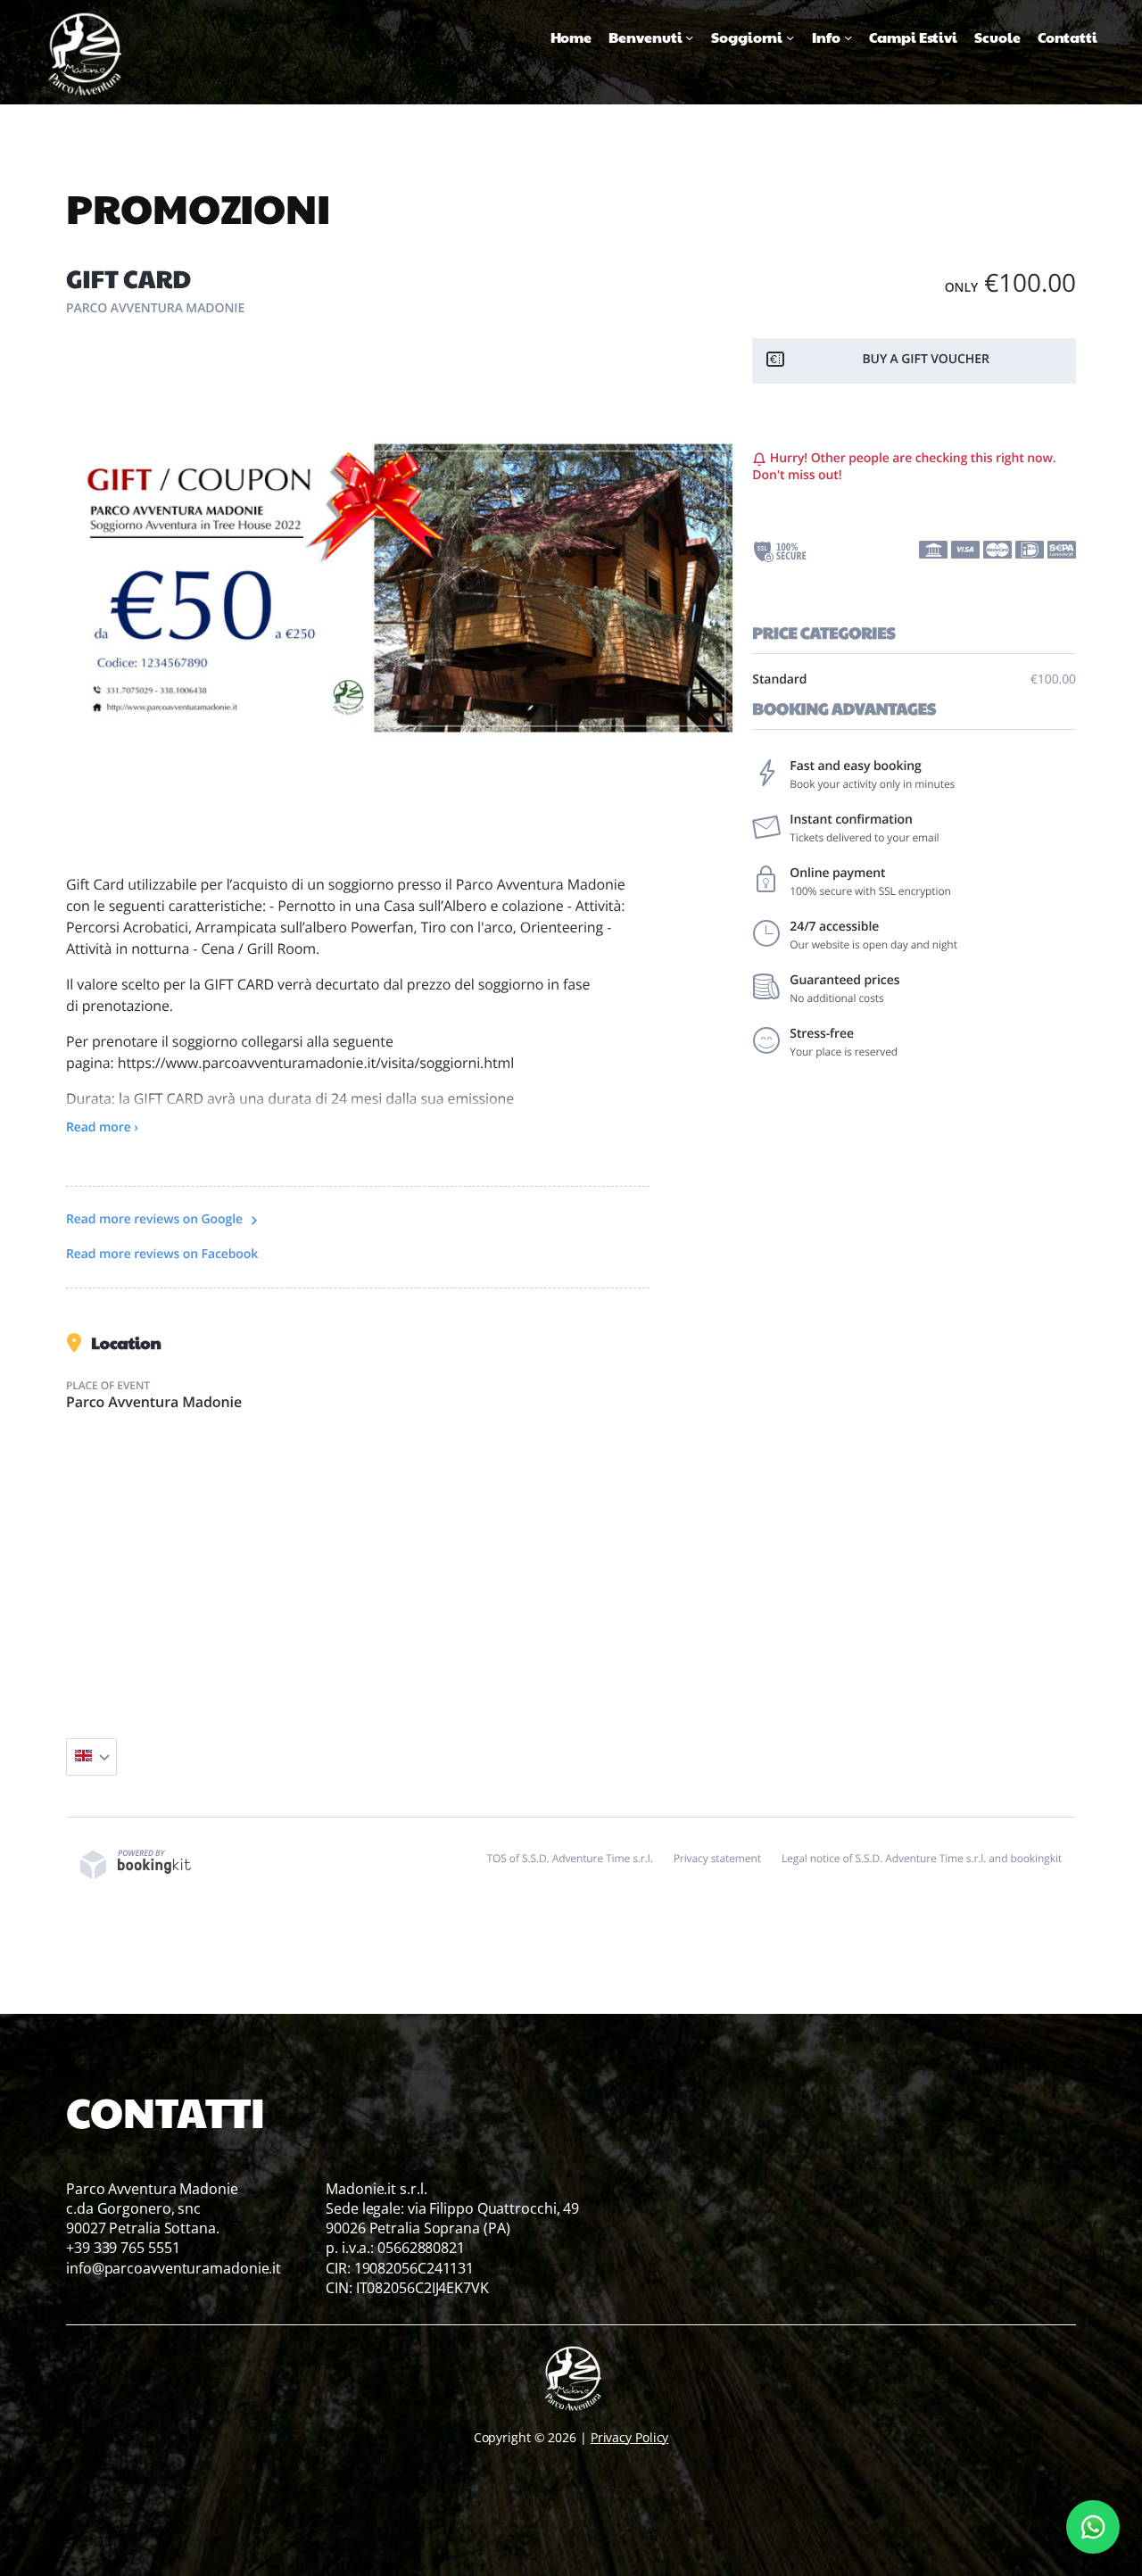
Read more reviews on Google (156, 1219)
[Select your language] (91, 1757)
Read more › (102, 1127)
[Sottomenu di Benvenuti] (690, 37)
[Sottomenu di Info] (848, 37)
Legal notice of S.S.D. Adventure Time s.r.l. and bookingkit (922, 1858)
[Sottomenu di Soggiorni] (790, 37)
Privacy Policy (630, 2437)
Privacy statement (717, 1858)
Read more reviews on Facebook (162, 1254)
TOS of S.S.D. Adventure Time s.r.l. (570, 1858)
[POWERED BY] (136, 1875)
